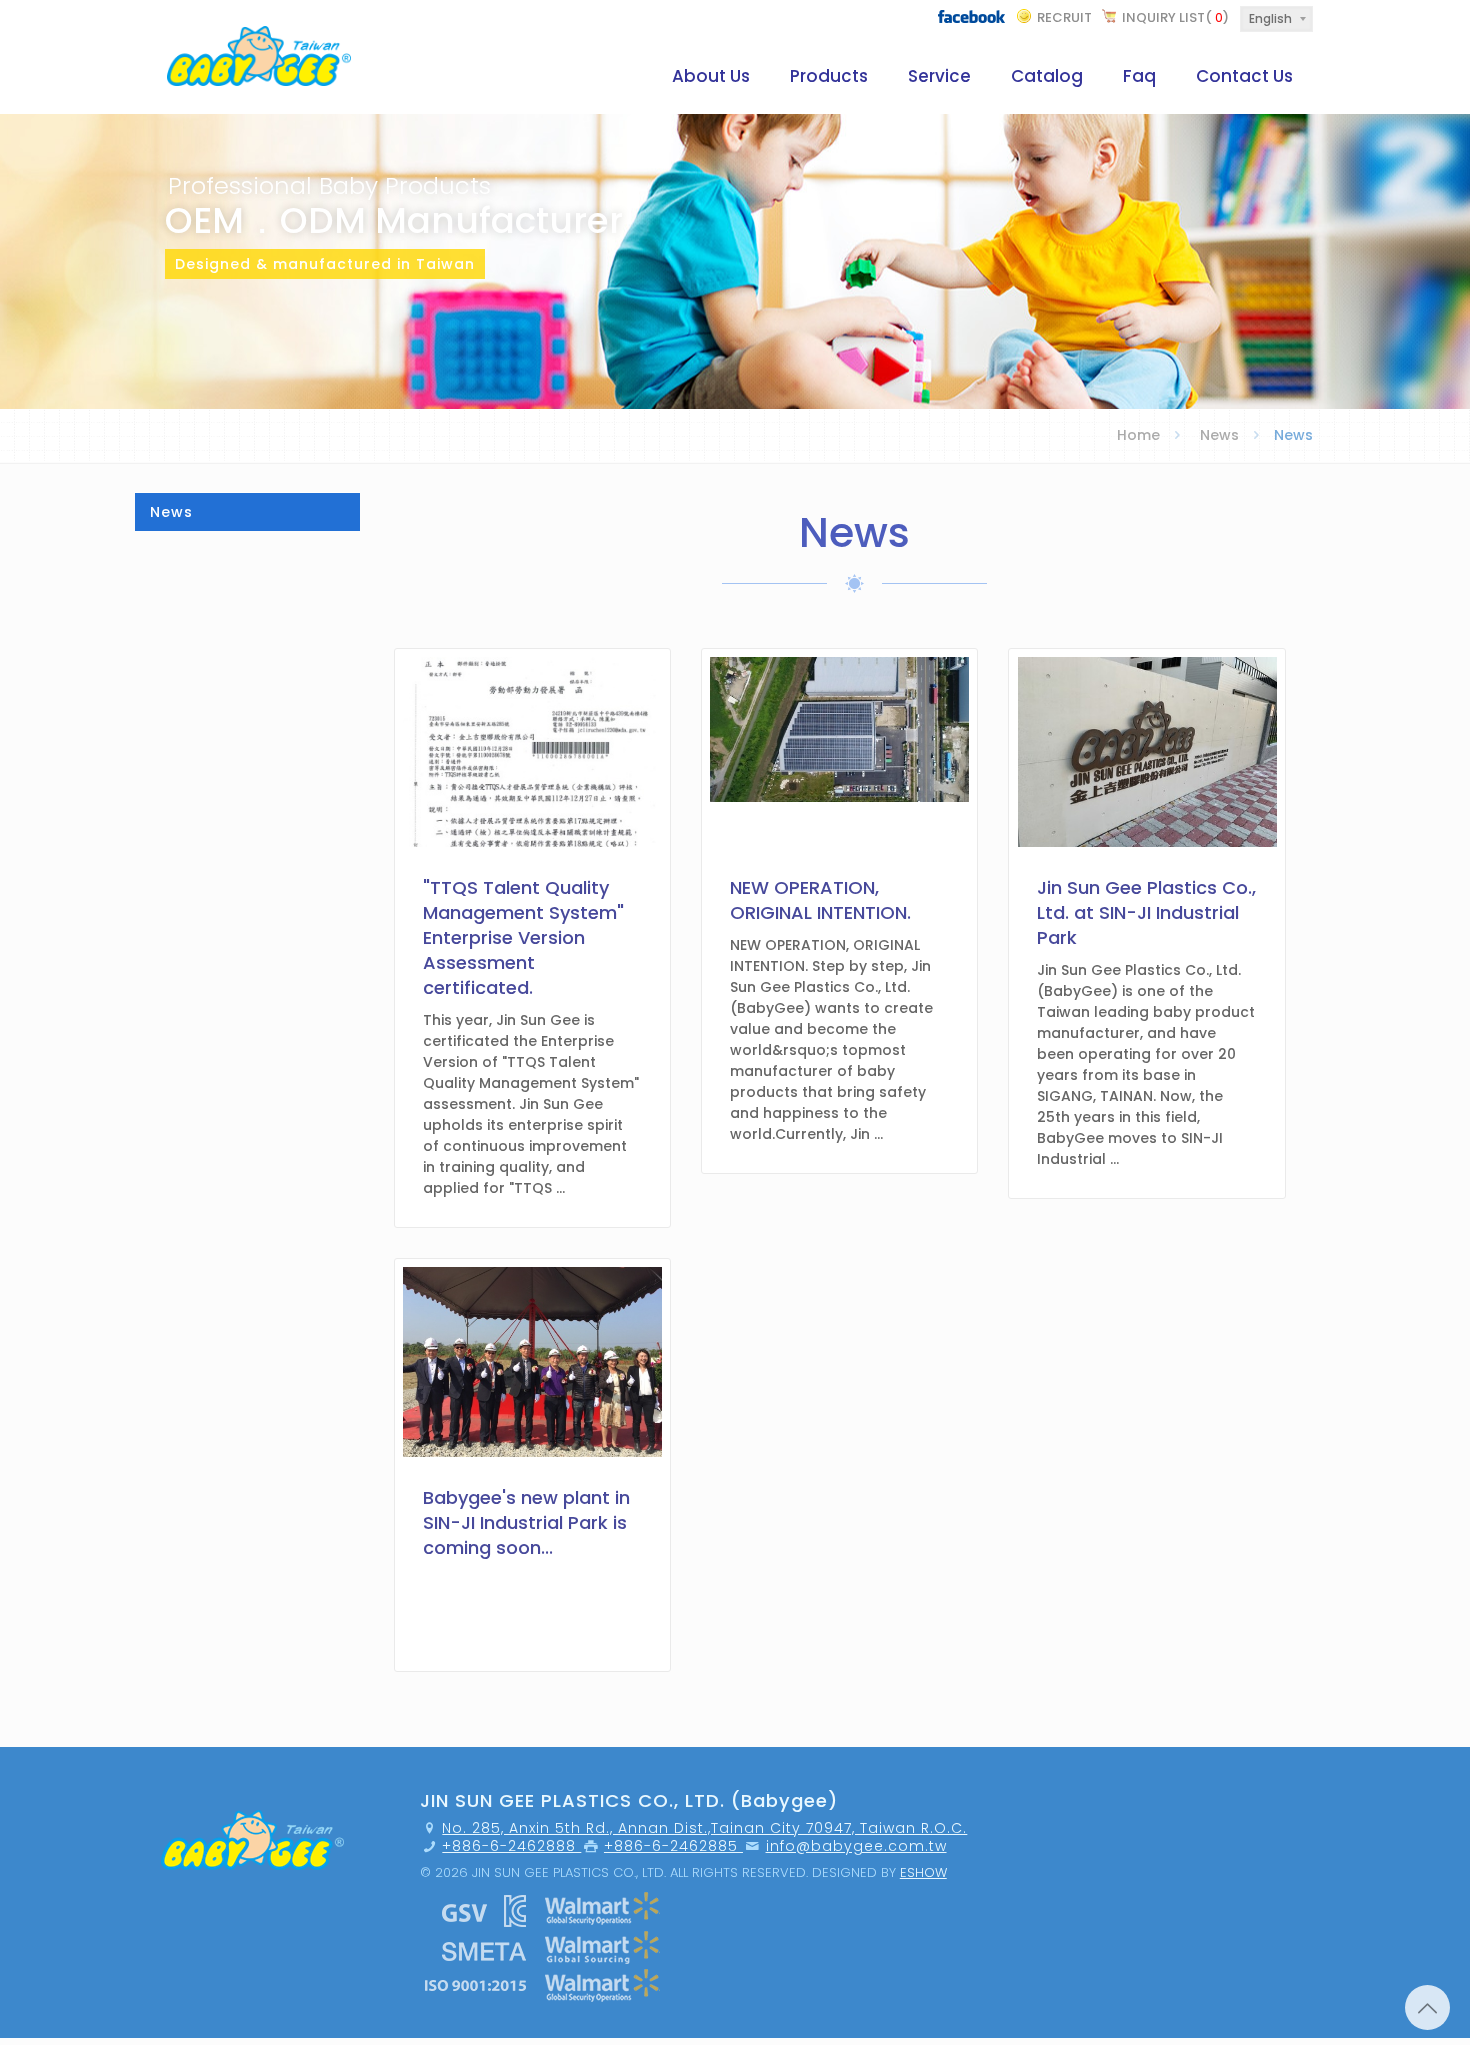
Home (1138, 435)
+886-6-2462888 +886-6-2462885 (592, 1846)
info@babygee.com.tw (856, 1846)
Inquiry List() (1175, 17)
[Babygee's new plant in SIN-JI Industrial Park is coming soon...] (532, 1652)
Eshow (923, 1872)
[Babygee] (259, 52)
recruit (1064, 17)
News (1219, 435)
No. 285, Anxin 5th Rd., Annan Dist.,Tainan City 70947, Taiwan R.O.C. (704, 1828)
